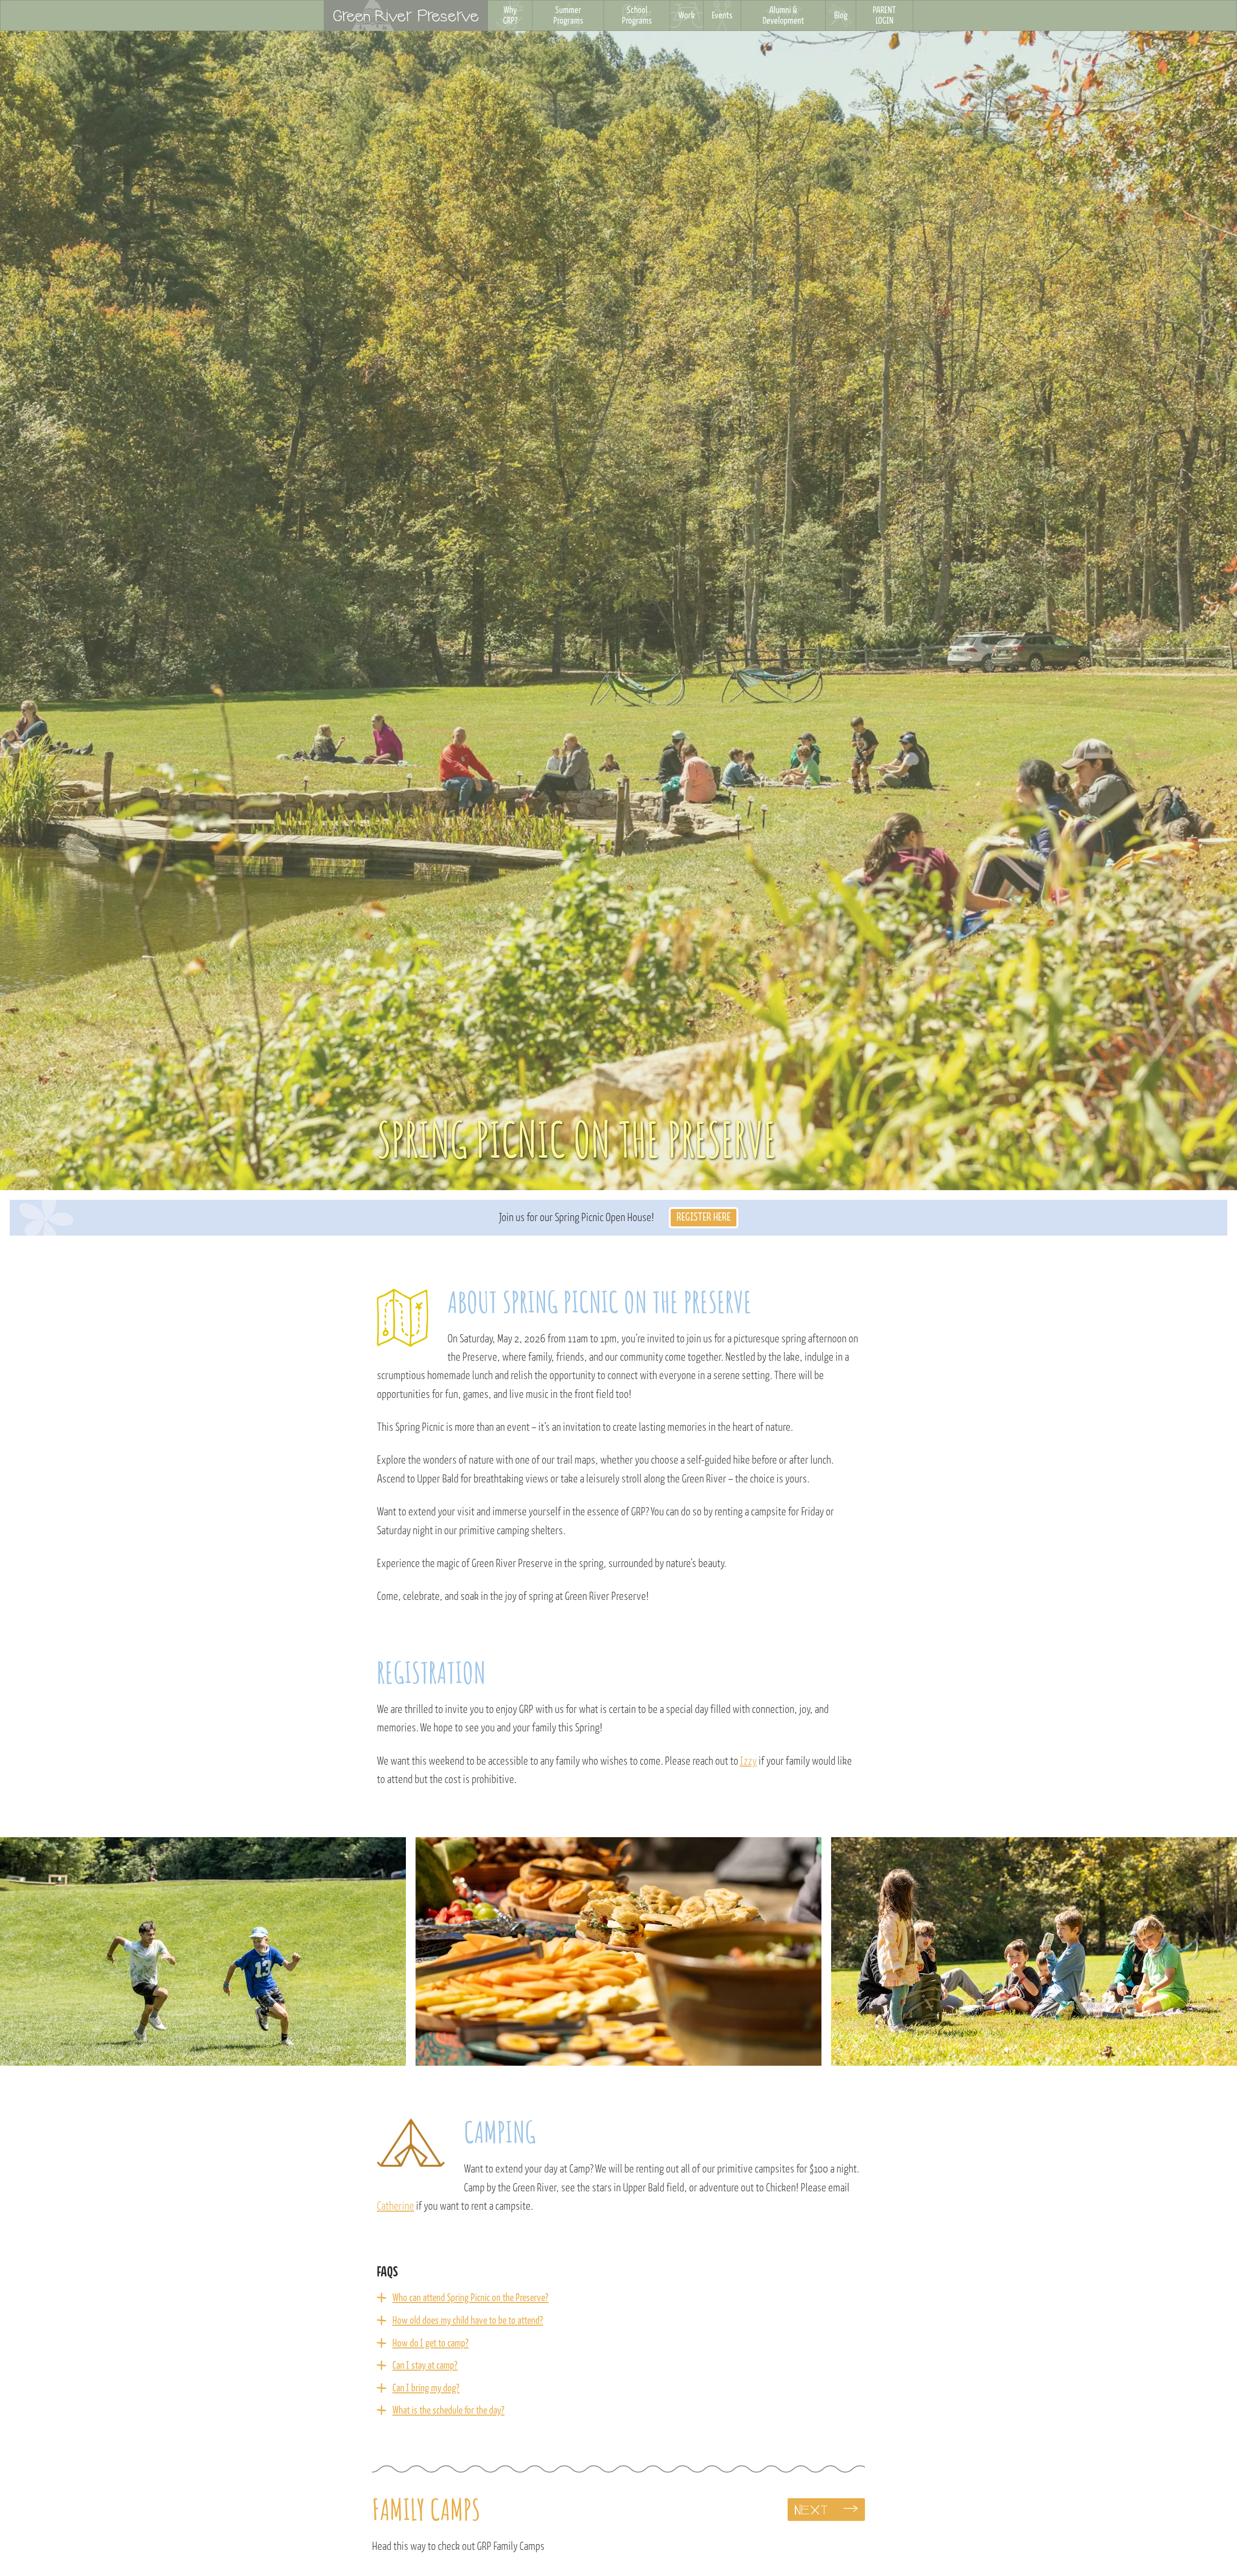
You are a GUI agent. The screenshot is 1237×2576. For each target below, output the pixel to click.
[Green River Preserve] (406, 15)
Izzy (748, 1761)
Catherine (396, 2206)
